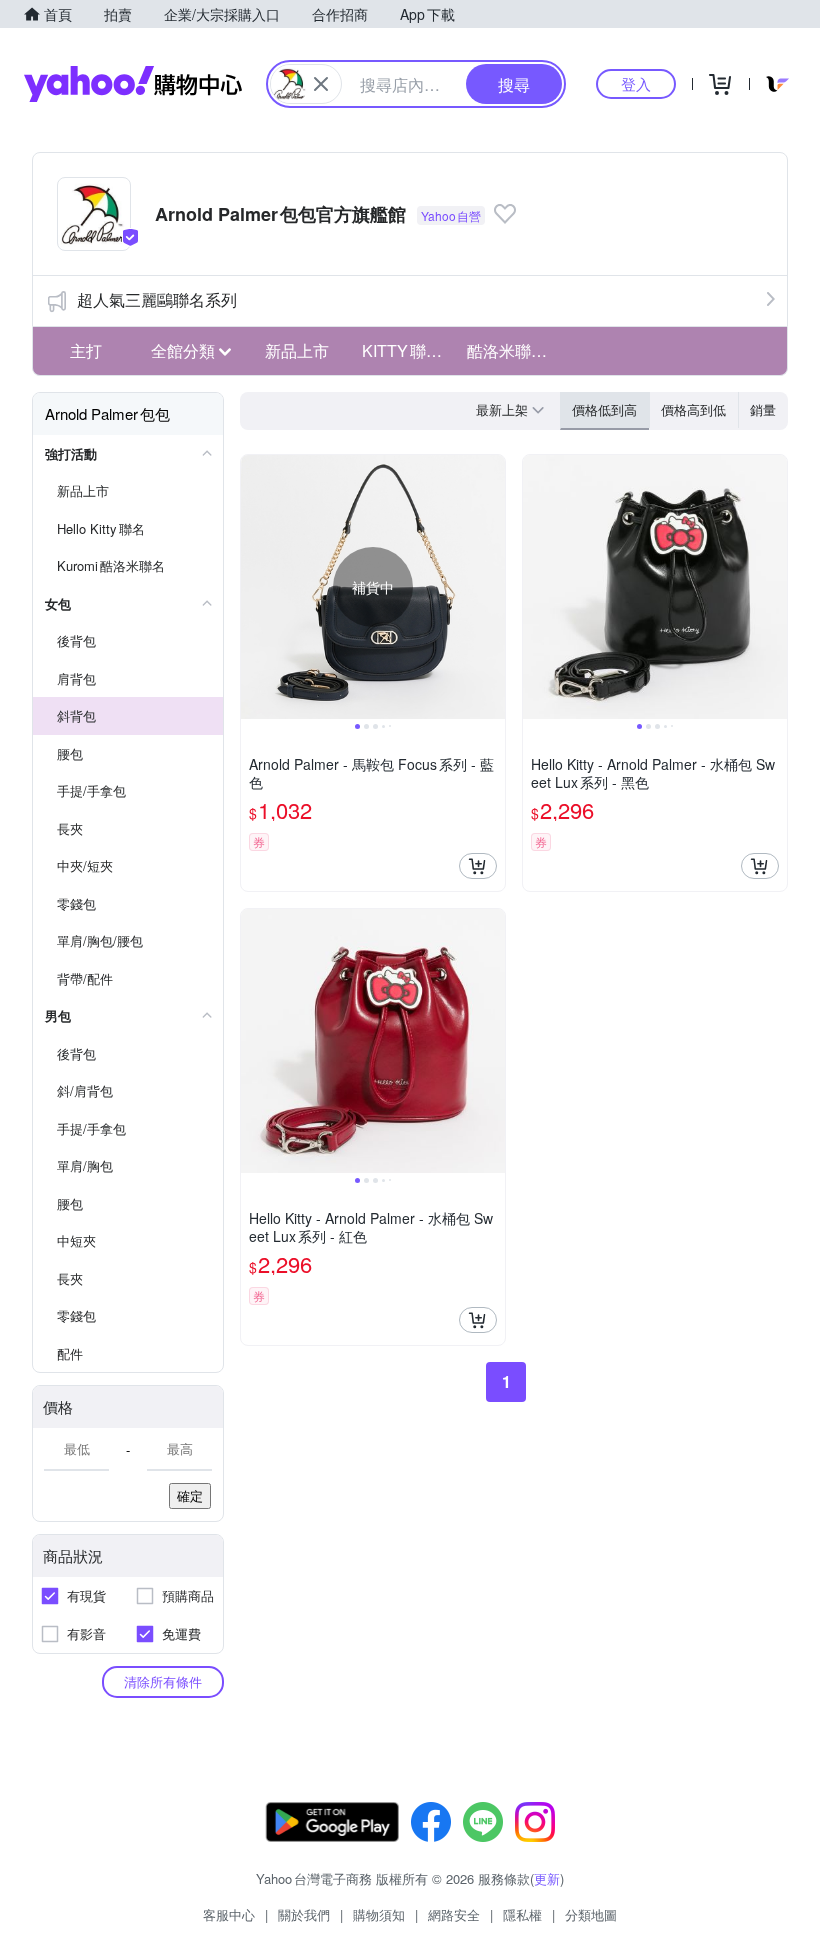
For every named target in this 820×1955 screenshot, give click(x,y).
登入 (636, 83)
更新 (547, 1878)
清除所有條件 (163, 1681)
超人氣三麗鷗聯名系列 (157, 299)
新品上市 (297, 350)
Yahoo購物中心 (133, 84)
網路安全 (454, 1914)
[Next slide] (492, 587)
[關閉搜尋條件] (321, 84)
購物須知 (379, 1914)
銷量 (763, 409)
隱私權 (522, 1914)
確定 (190, 1495)
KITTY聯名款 (409, 350)
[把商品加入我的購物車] (478, 866)
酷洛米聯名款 (514, 350)
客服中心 (229, 1914)
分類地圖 (591, 1914)
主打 (86, 350)
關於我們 (304, 1914)
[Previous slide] (254, 587)
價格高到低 (693, 409)
